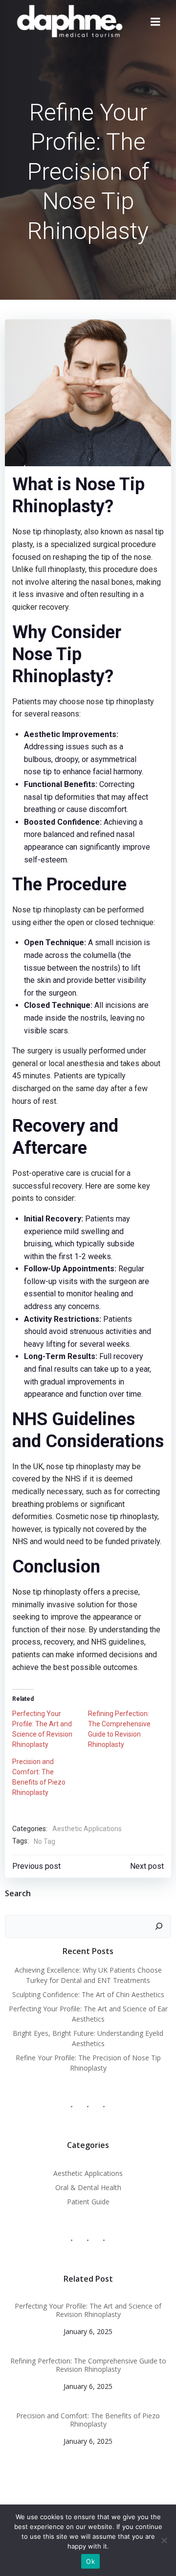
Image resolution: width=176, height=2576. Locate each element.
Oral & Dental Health (88, 2187)
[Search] (159, 1927)
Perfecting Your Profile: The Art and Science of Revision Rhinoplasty (88, 2311)
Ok (90, 2561)
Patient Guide (88, 2202)
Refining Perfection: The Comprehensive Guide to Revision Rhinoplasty (88, 2365)
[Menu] (155, 22)
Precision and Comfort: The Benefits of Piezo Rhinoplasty (88, 2420)
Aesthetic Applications (87, 1829)
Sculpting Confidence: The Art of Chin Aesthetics (88, 1994)
